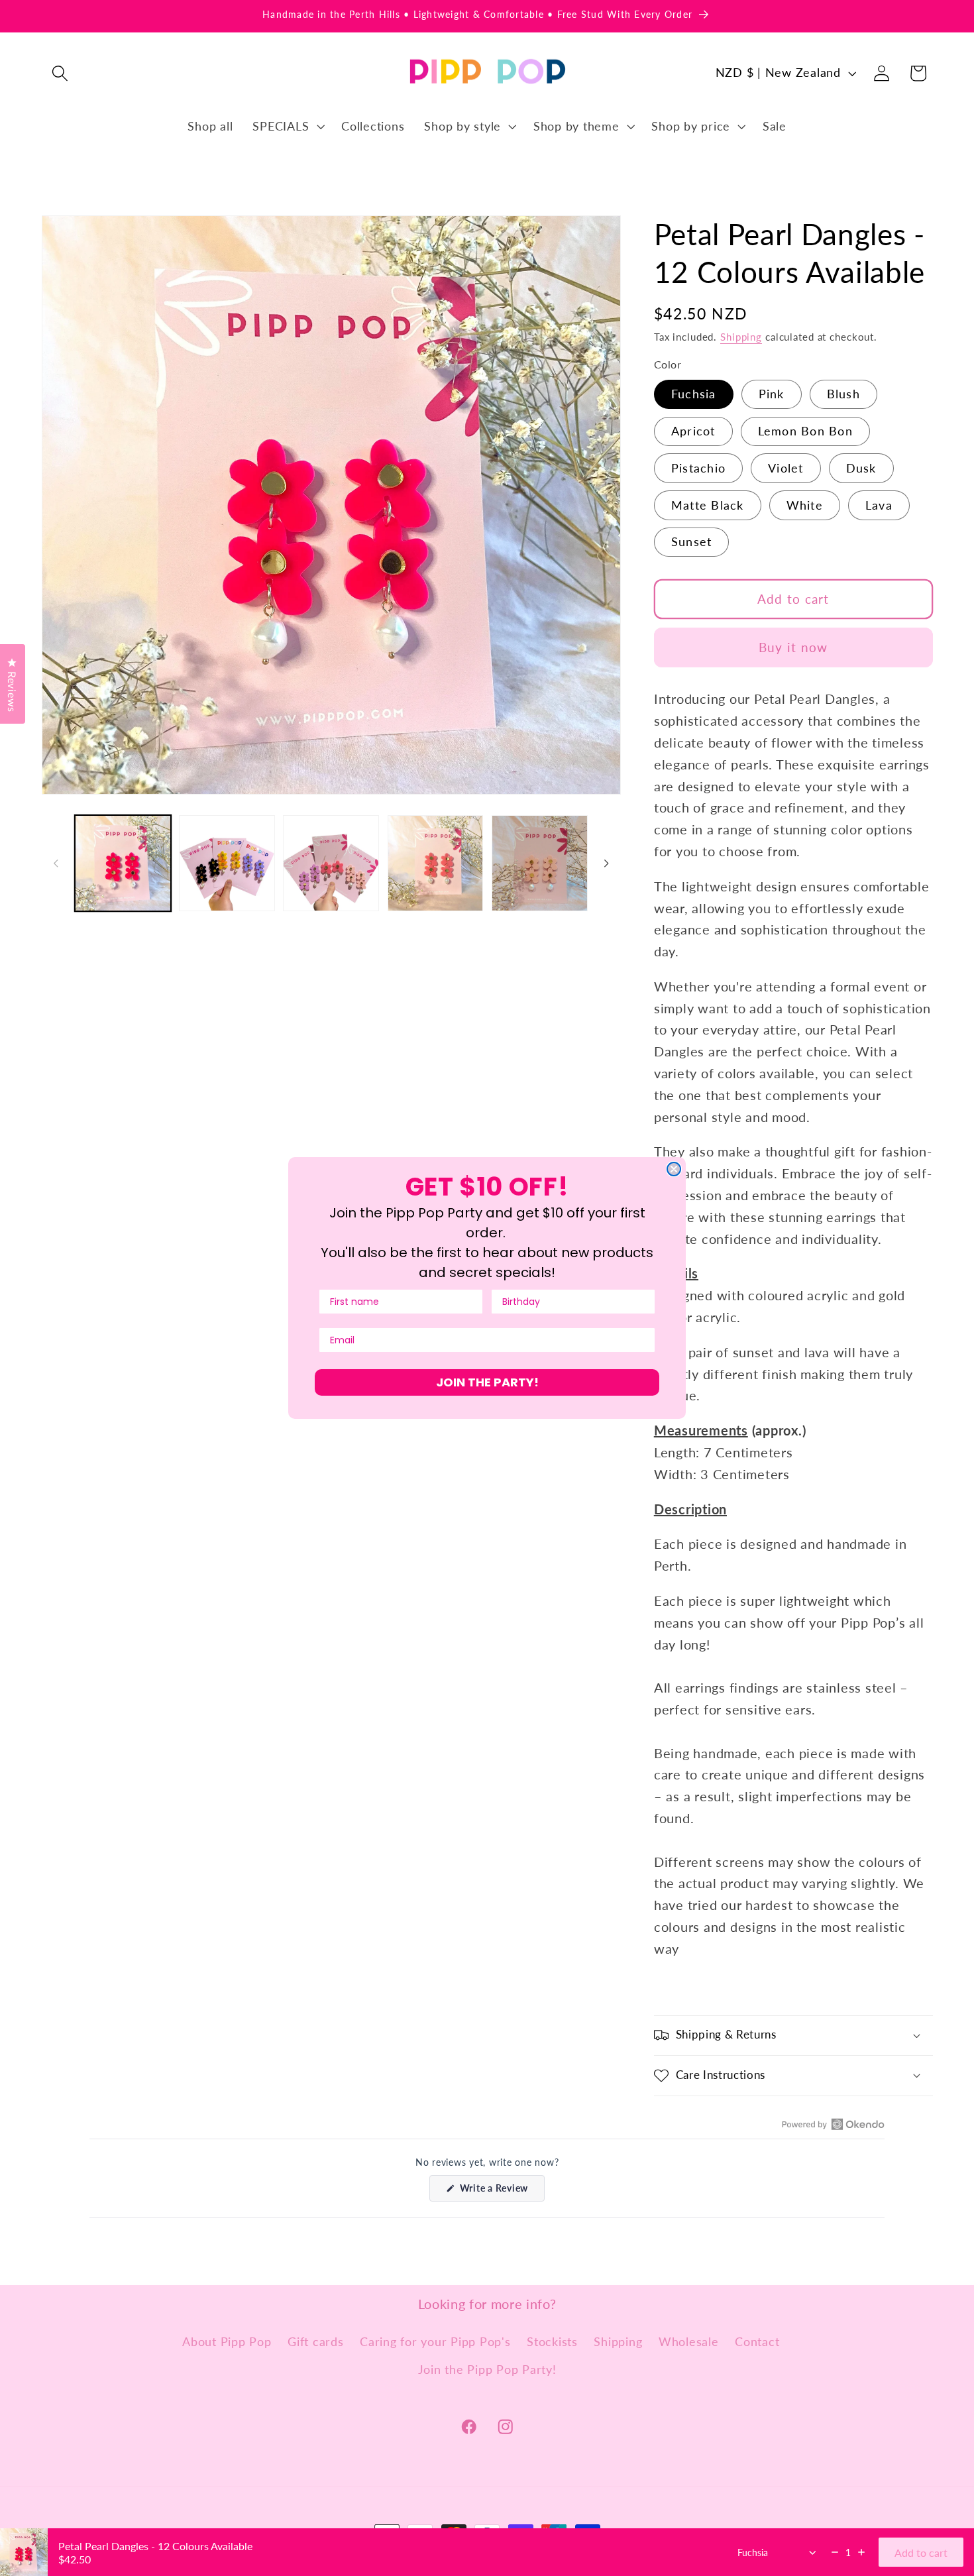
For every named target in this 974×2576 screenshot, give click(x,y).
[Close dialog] (674, 1169)
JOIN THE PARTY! (487, 1382)
